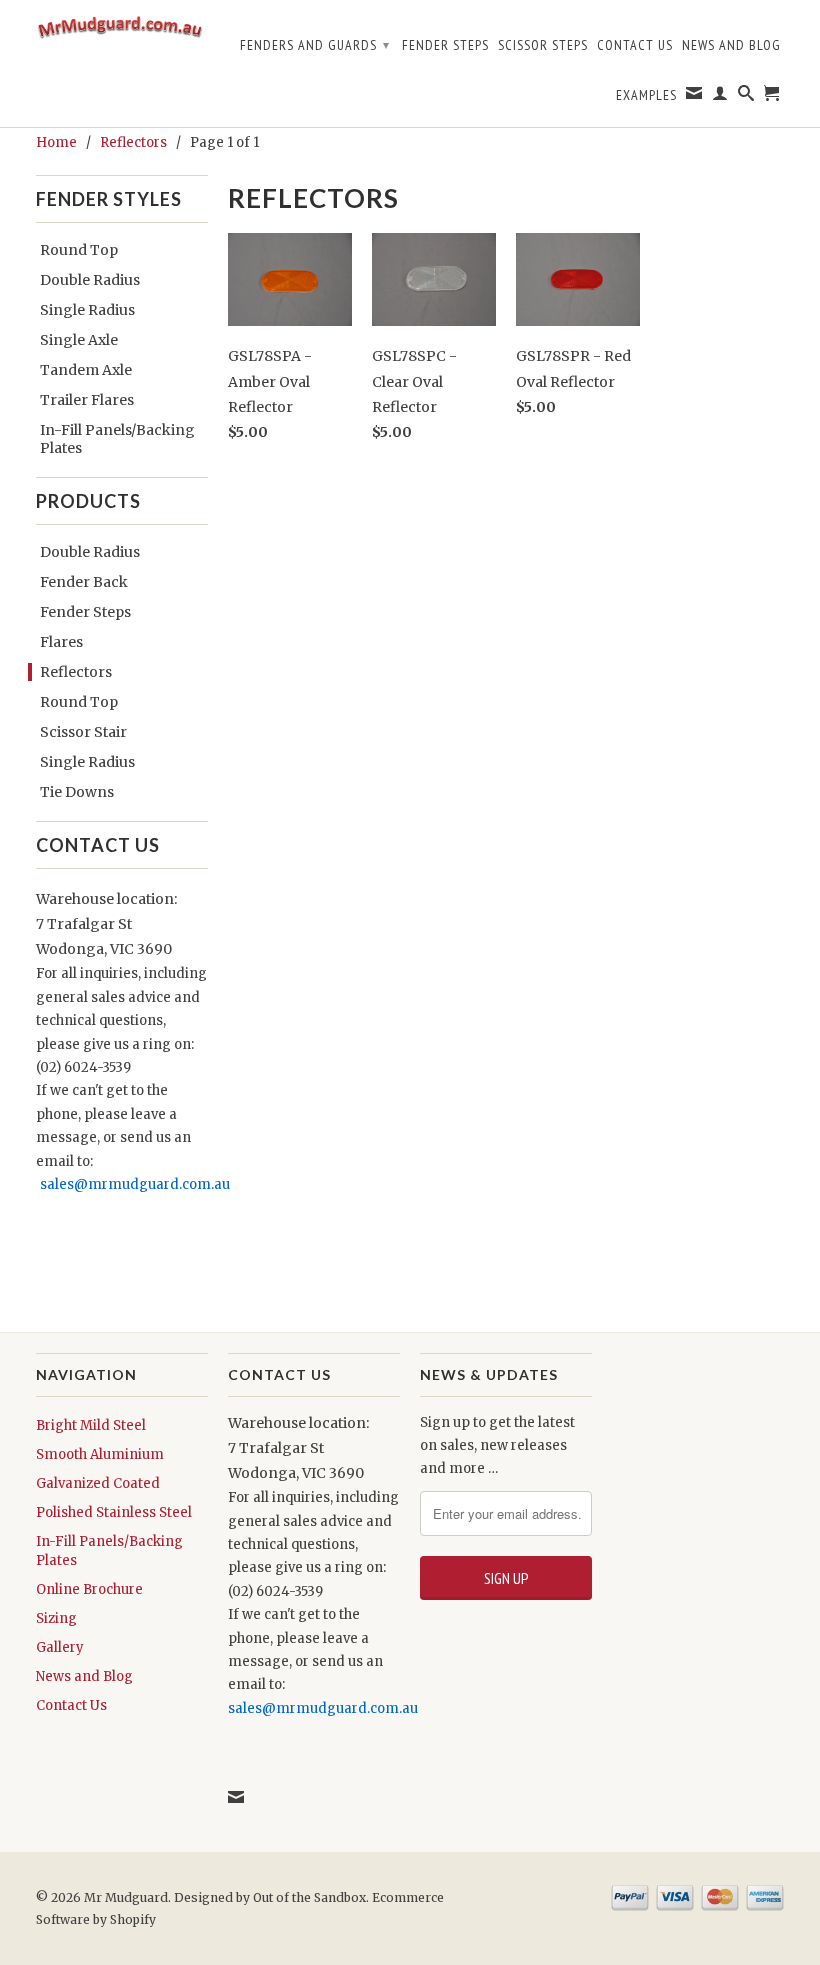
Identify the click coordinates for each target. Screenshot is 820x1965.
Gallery (60, 1647)
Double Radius (90, 280)
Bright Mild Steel (91, 1425)
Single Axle (79, 340)
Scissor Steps (543, 45)
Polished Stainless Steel (114, 1512)
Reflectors (76, 672)
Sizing (56, 1618)
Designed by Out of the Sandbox (270, 1897)
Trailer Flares (87, 400)
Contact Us (635, 45)
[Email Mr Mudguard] (694, 97)
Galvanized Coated (98, 1483)
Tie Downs (77, 792)
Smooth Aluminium (100, 1454)
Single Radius (87, 310)
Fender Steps (445, 45)
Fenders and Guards (315, 45)
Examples (646, 95)
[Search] (746, 97)
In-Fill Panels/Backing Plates (117, 439)
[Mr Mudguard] (122, 33)
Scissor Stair (83, 732)
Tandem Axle (86, 370)
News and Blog (731, 45)
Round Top (79, 250)
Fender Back (84, 582)
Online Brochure (89, 1589)
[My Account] (720, 97)
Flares (61, 642)
